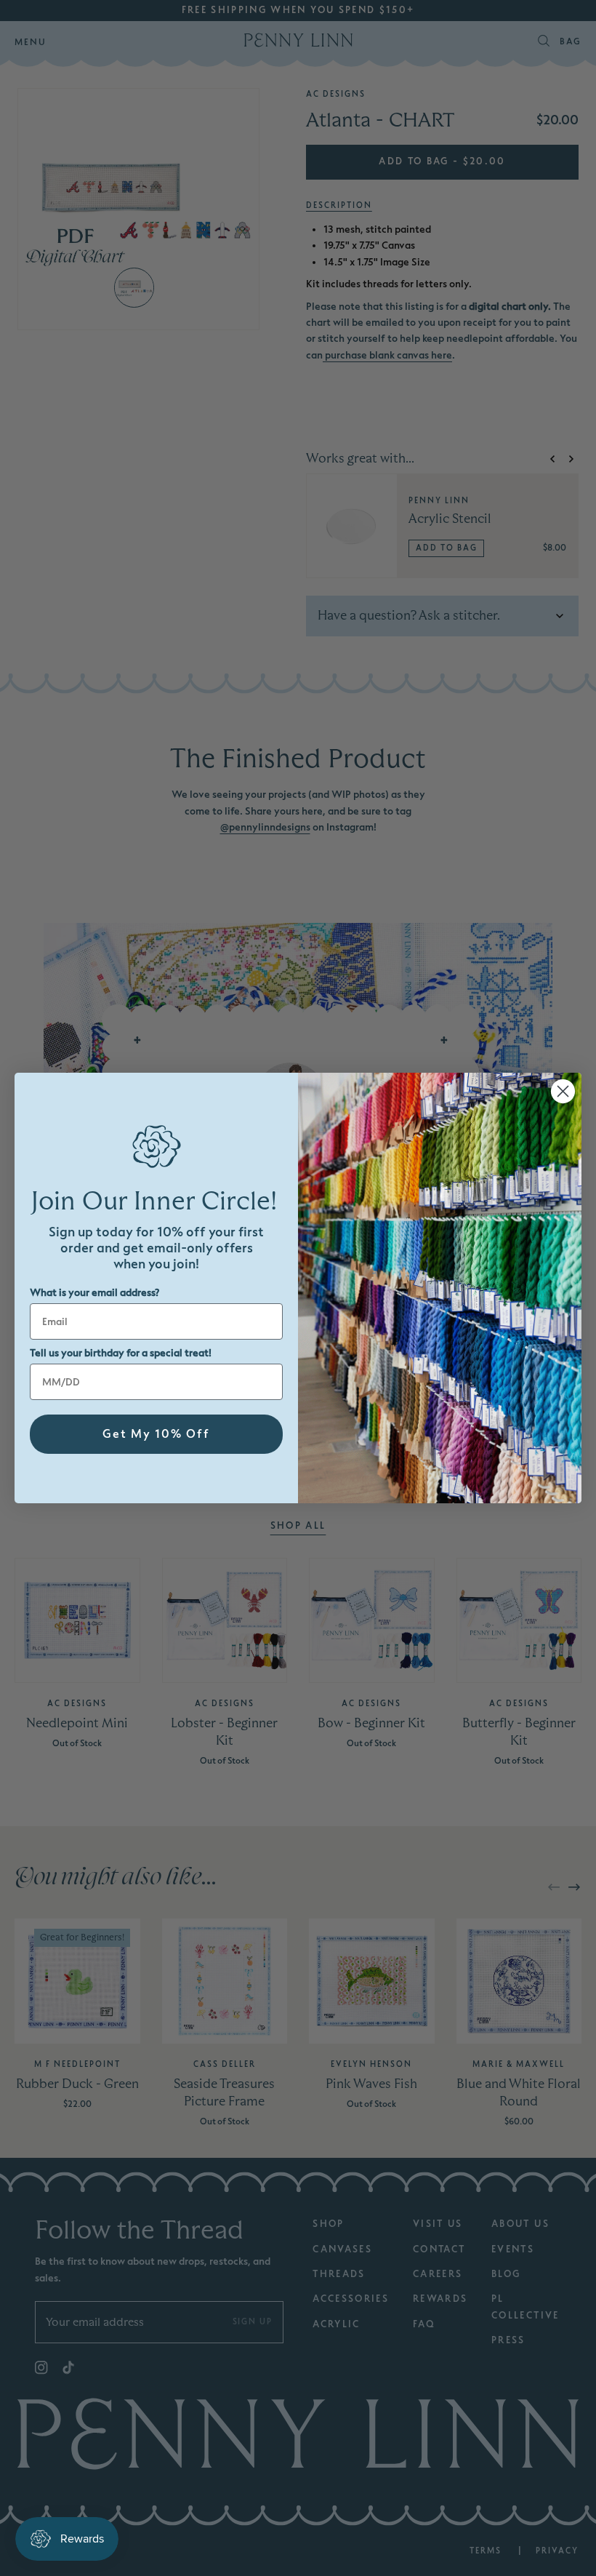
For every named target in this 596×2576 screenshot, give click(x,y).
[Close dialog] (563, 1091)
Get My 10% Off (156, 1434)
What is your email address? (94, 1293)
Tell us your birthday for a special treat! (121, 1353)
